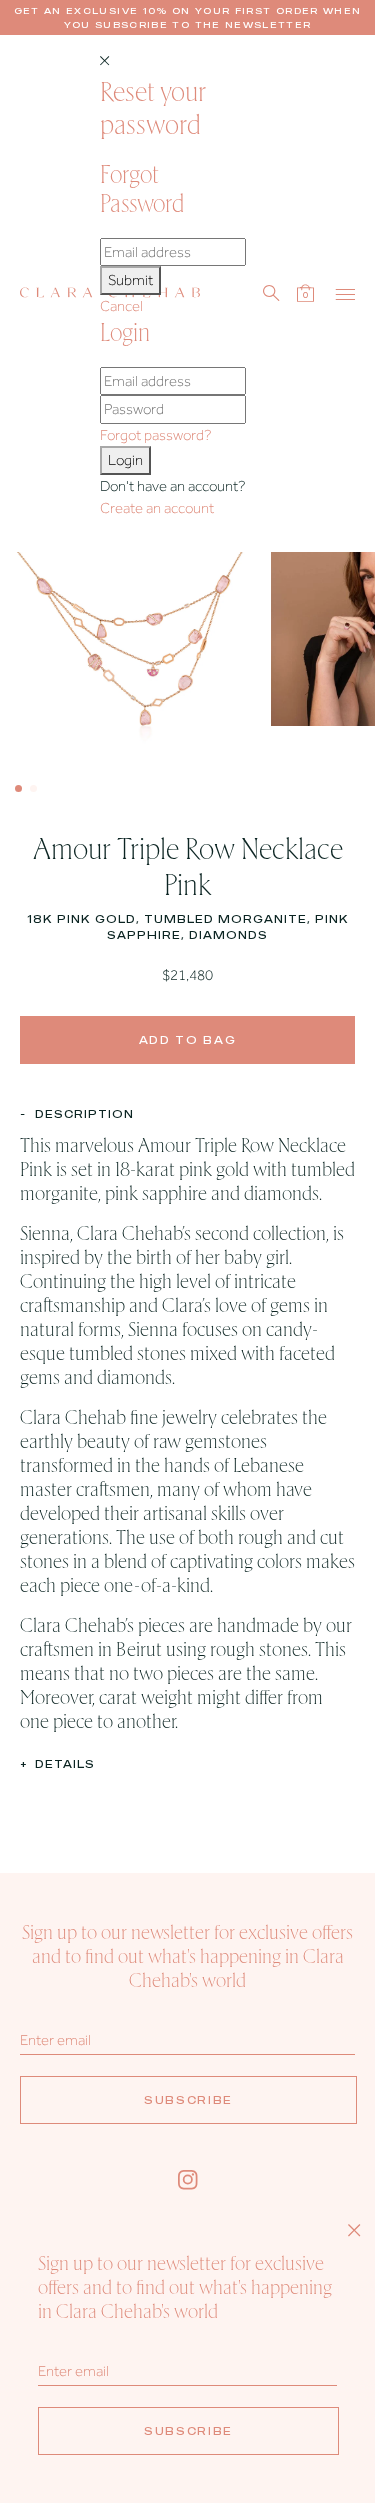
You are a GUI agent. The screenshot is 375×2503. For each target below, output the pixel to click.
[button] (18, 788)
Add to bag (188, 1040)
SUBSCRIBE (188, 2100)
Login (125, 460)
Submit (130, 280)
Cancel (121, 306)
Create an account (157, 508)
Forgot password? (155, 435)
